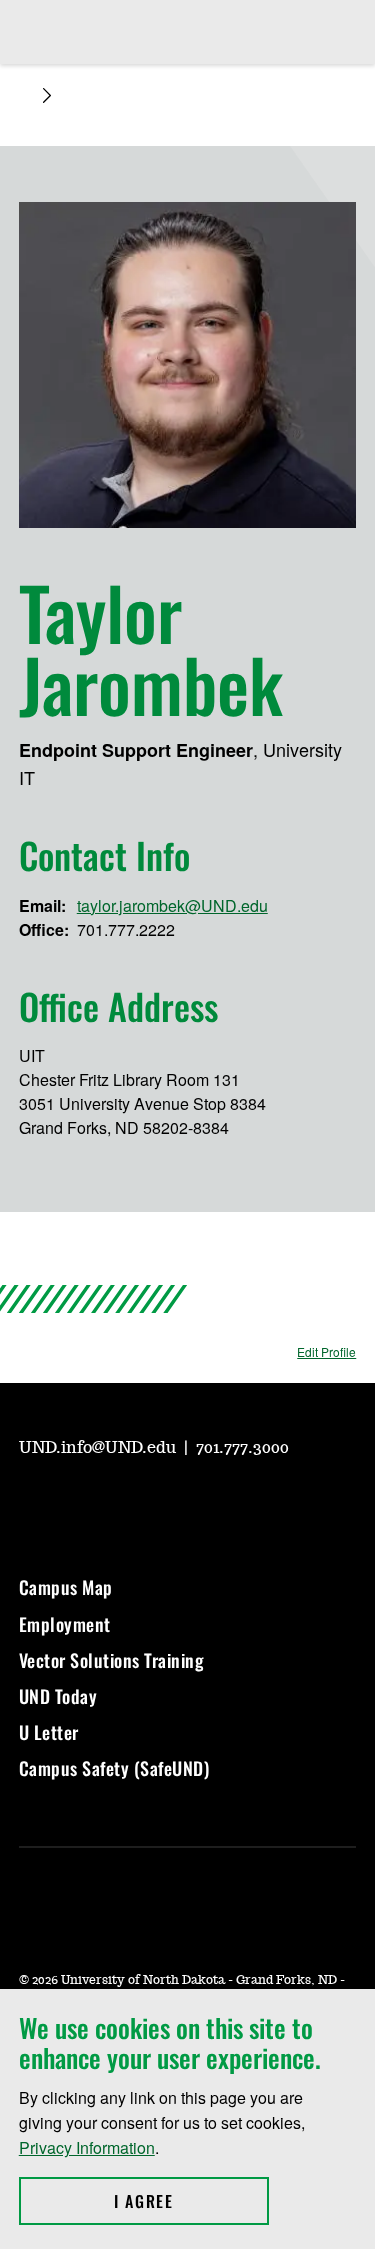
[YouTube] (33, 1503)
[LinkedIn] (177, 1503)
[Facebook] (129, 1503)
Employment (65, 1624)
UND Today (58, 1696)
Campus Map (66, 1587)
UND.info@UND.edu (99, 1448)
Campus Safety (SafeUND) (114, 1768)
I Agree (191, 2201)
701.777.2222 (126, 929)
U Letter (49, 1732)
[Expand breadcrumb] (47, 95)
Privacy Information (87, 2147)
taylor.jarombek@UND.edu (172, 905)
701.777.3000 (242, 1448)
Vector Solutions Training (112, 1660)
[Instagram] (81, 1503)
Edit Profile (326, 1351)
